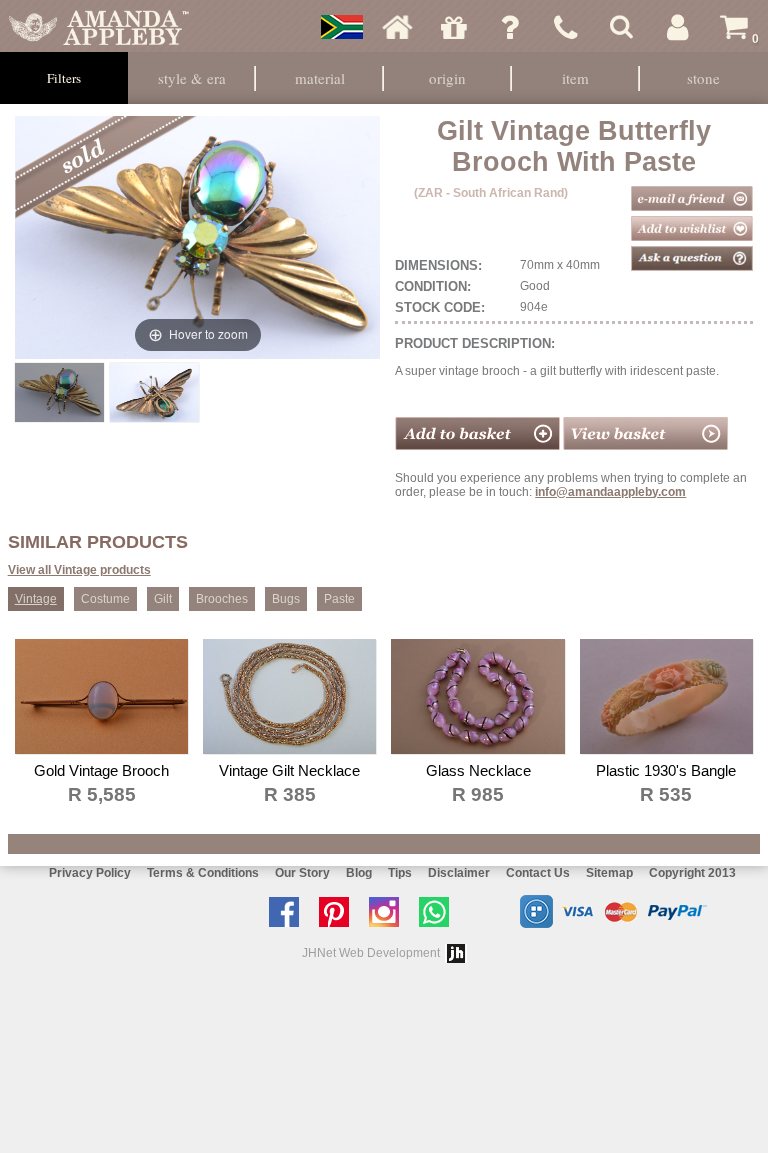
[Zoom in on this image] (59, 392)
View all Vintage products (79, 570)
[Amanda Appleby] (99, 27)
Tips (400, 873)
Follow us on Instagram (389, 912)
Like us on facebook (289, 912)
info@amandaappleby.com (610, 492)
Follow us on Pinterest (339, 912)
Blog (359, 873)
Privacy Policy (90, 873)
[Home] (398, 27)
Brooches (222, 599)
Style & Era (192, 78)
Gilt (163, 599)
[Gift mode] (454, 27)
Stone (703, 78)
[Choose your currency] (342, 27)
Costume (105, 599)
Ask (510, 27)
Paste (339, 599)
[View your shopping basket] (645, 446)
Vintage (36, 599)
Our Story (302, 873)
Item (575, 78)
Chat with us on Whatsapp (439, 912)
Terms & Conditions (203, 873)
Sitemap (609, 873)
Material (320, 78)
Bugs (286, 599)
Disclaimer (459, 873)
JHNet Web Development (371, 953)
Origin (447, 78)
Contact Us (538, 873)
